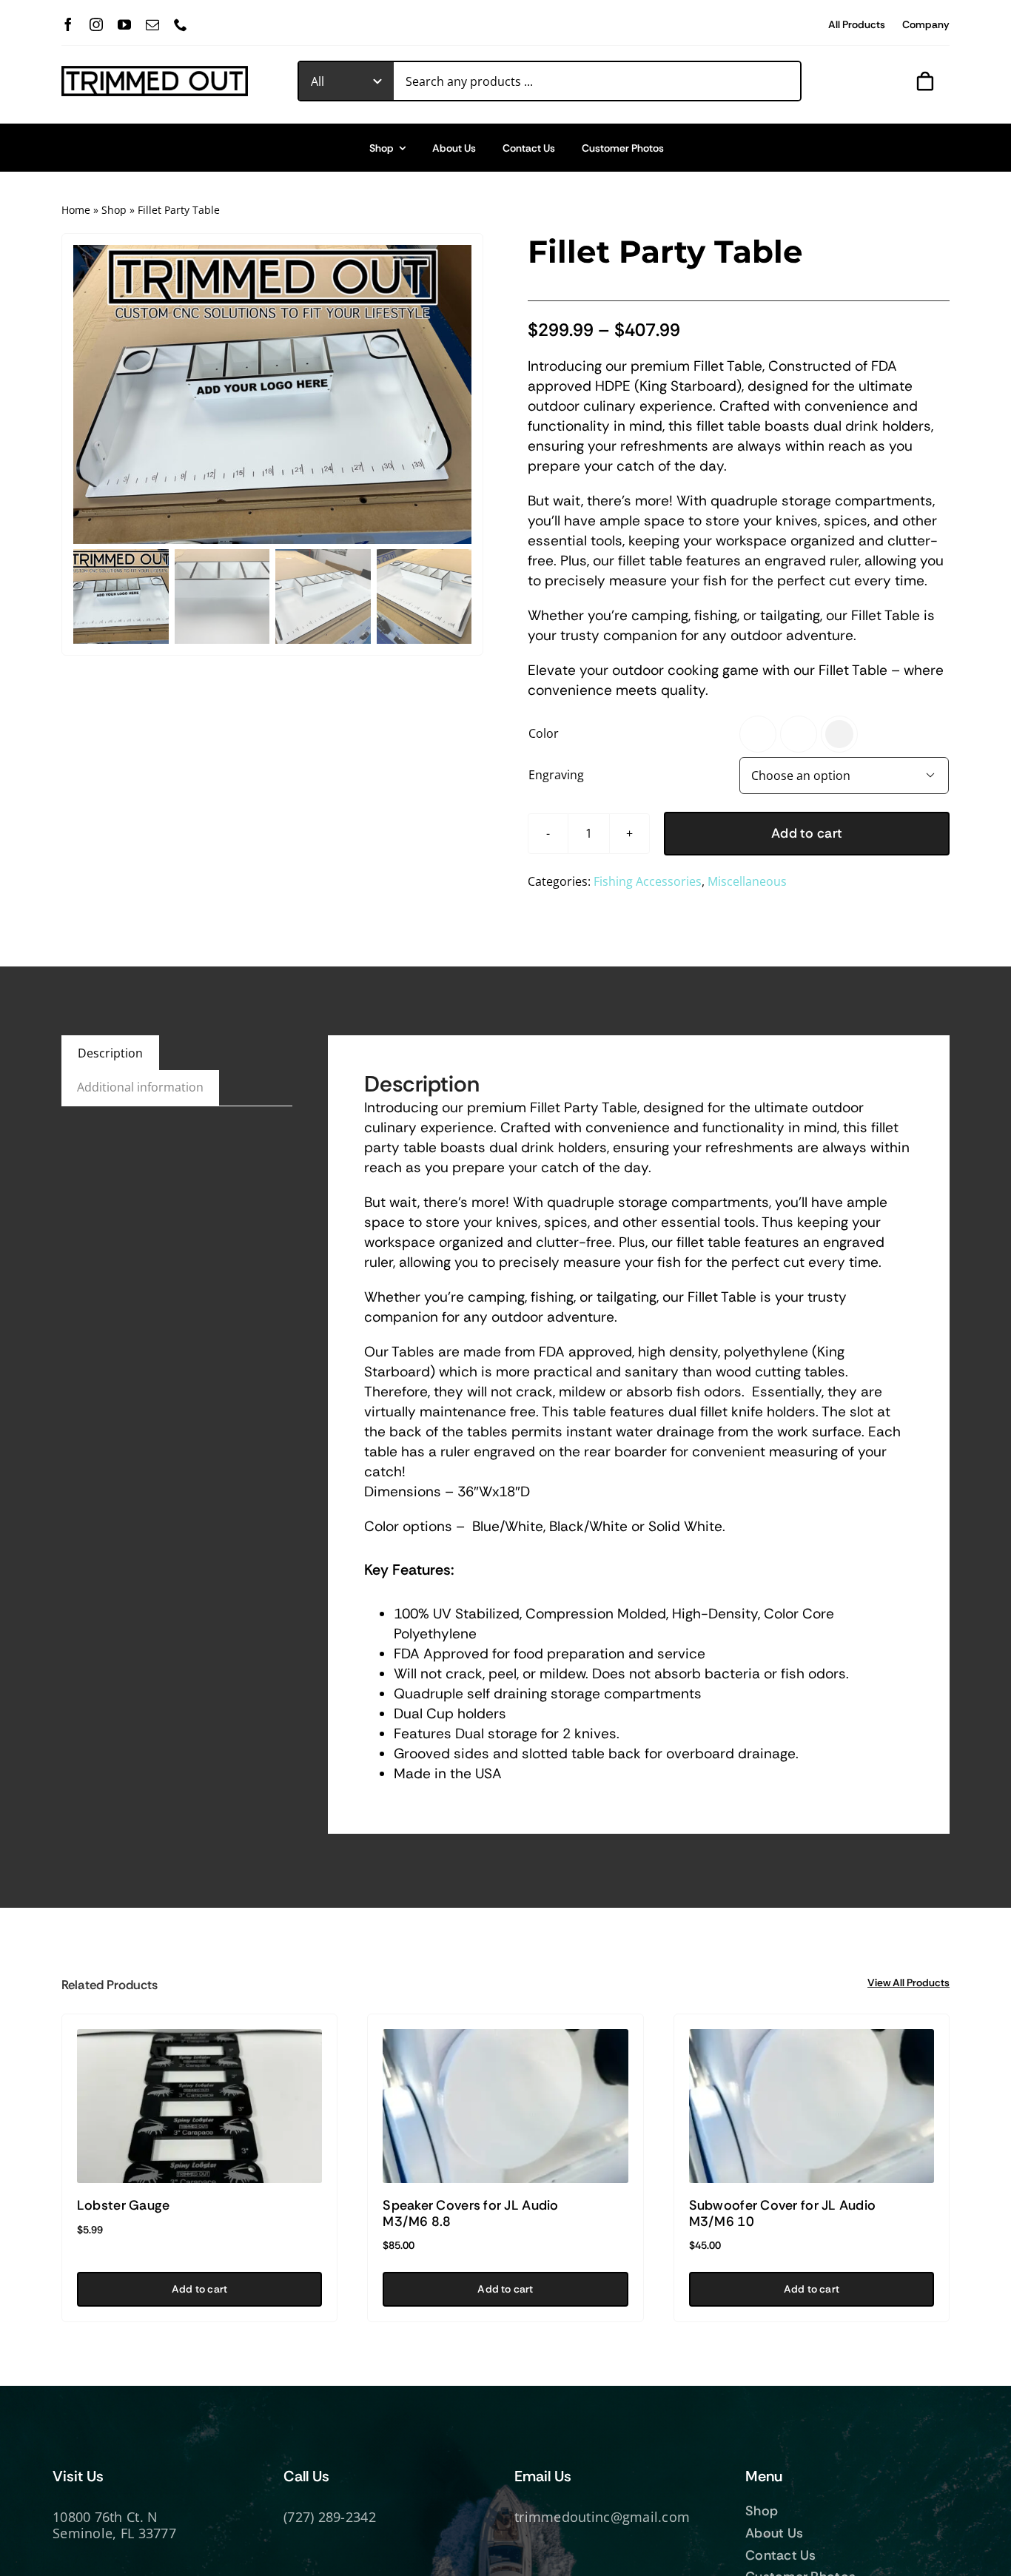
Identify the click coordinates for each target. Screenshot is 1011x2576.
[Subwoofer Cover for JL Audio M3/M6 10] (812, 2106)
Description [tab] (110, 1053)
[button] (758, 734)
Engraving (556, 775)
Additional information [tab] (140, 1087)
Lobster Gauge (124, 2205)
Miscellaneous (747, 881)
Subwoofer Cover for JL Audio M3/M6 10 (783, 2213)
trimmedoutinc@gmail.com (602, 2517)
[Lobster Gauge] (199, 2106)
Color (544, 733)
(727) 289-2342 (330, 2517)
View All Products (908, 1983)
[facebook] (68, 24)
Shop (114, 210)
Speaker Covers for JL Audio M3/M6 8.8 (470, 2213)
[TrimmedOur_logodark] (155, 72)
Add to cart (807, 833)
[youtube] (124, 24)
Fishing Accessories (648, 881)
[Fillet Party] (272, 394)
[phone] (181, 24)
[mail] (152, 24)
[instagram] (96, 24)
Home (76, 210)
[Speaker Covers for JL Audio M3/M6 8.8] (505, 2106)
